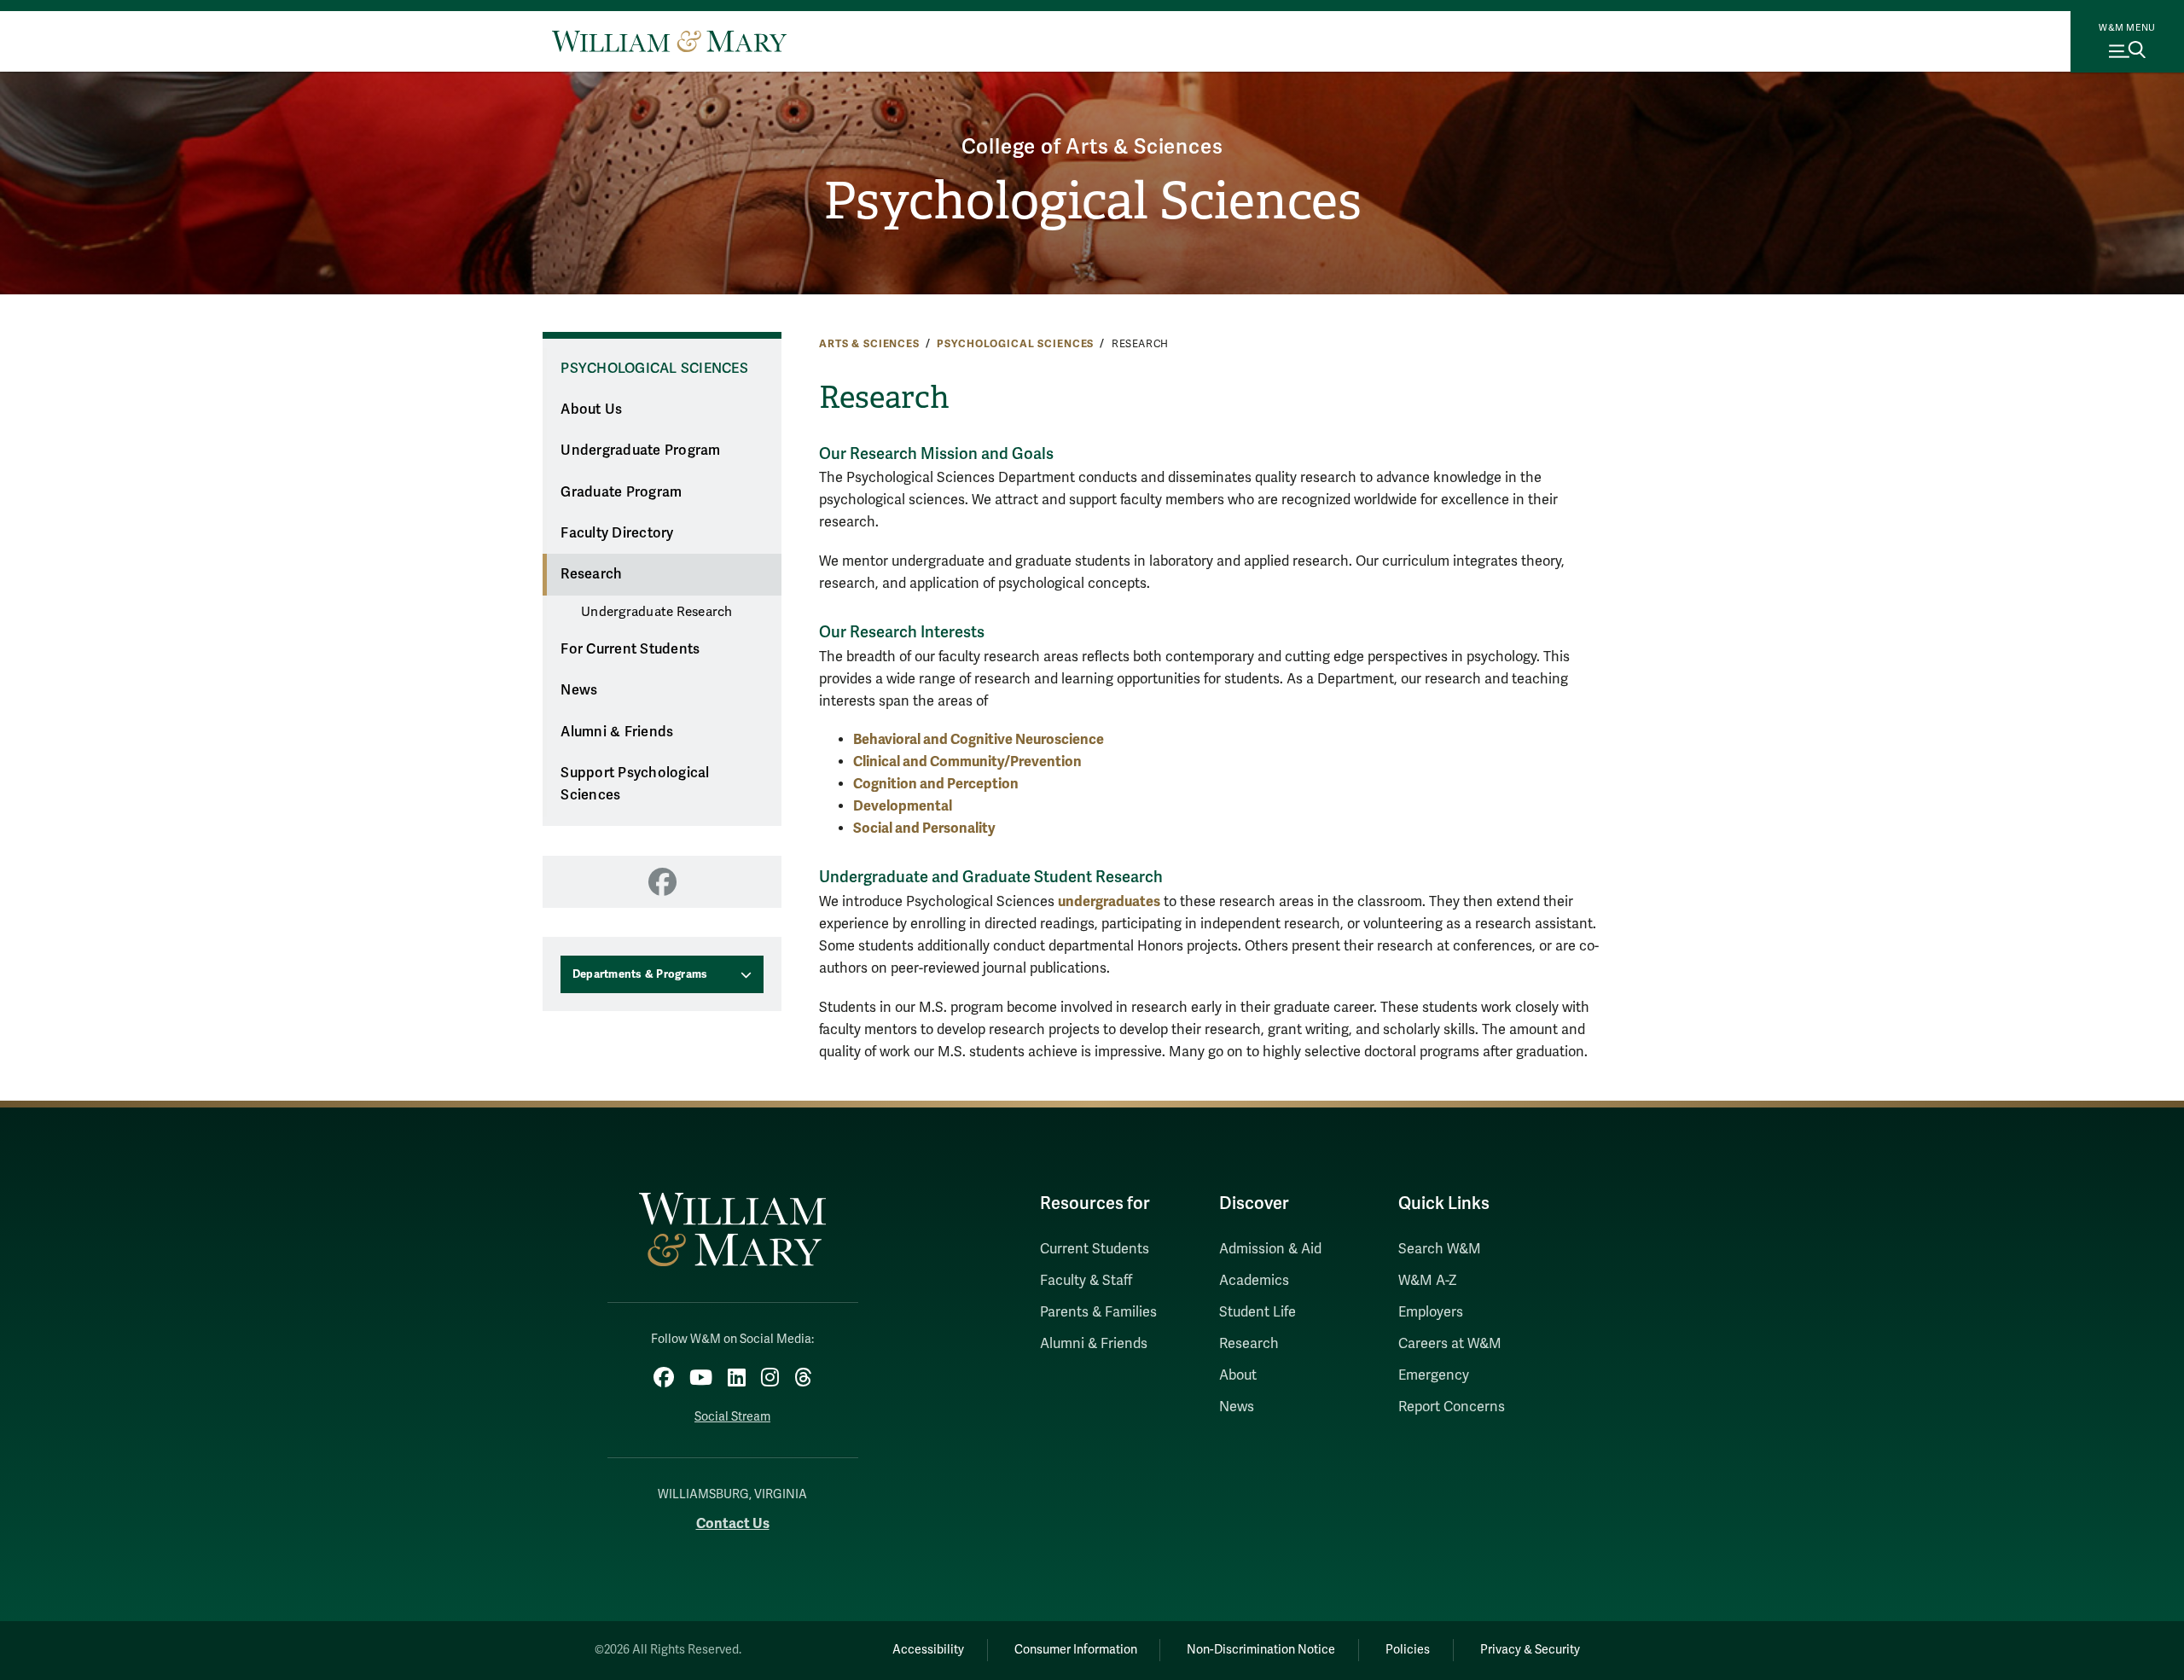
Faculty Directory (617, 533)
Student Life (1258, 1312)
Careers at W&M (1450, 1344)
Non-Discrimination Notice (1261, 1650)
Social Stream (732, 1417)
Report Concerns (1452, 1407)
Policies (1408, 1650)
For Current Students (630, 649)
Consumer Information (1076, 1650)
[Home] (669, 41)
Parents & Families (1098, 1312)
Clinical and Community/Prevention (967, 762)
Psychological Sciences (1092, 201)
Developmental (903, 806)
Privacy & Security (1530, 1650)
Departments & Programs (640, 974)
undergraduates (1109, 901)
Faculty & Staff (1086, 1281)
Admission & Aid (1270, 1249)
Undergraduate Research (657, 612)
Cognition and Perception (936, 784)
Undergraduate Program (640, 451)
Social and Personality (924, 828)
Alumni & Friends (617, 732)
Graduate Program (621, 492)
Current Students (1095, 1249)
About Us (591, 410)
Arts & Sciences (869, 344)
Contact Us (733, 1523)
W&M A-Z (1428, 1281)
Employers (1431, 1312)
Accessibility (928, 1650)
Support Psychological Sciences (635, 785)
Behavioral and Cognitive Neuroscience (979, 739)
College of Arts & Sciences (1092, 147)
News (579, 690)
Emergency (1434, 1375)
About (1238, 1375)
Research (591, 574)
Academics (1254, 1281)
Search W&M (1440, 1249)
